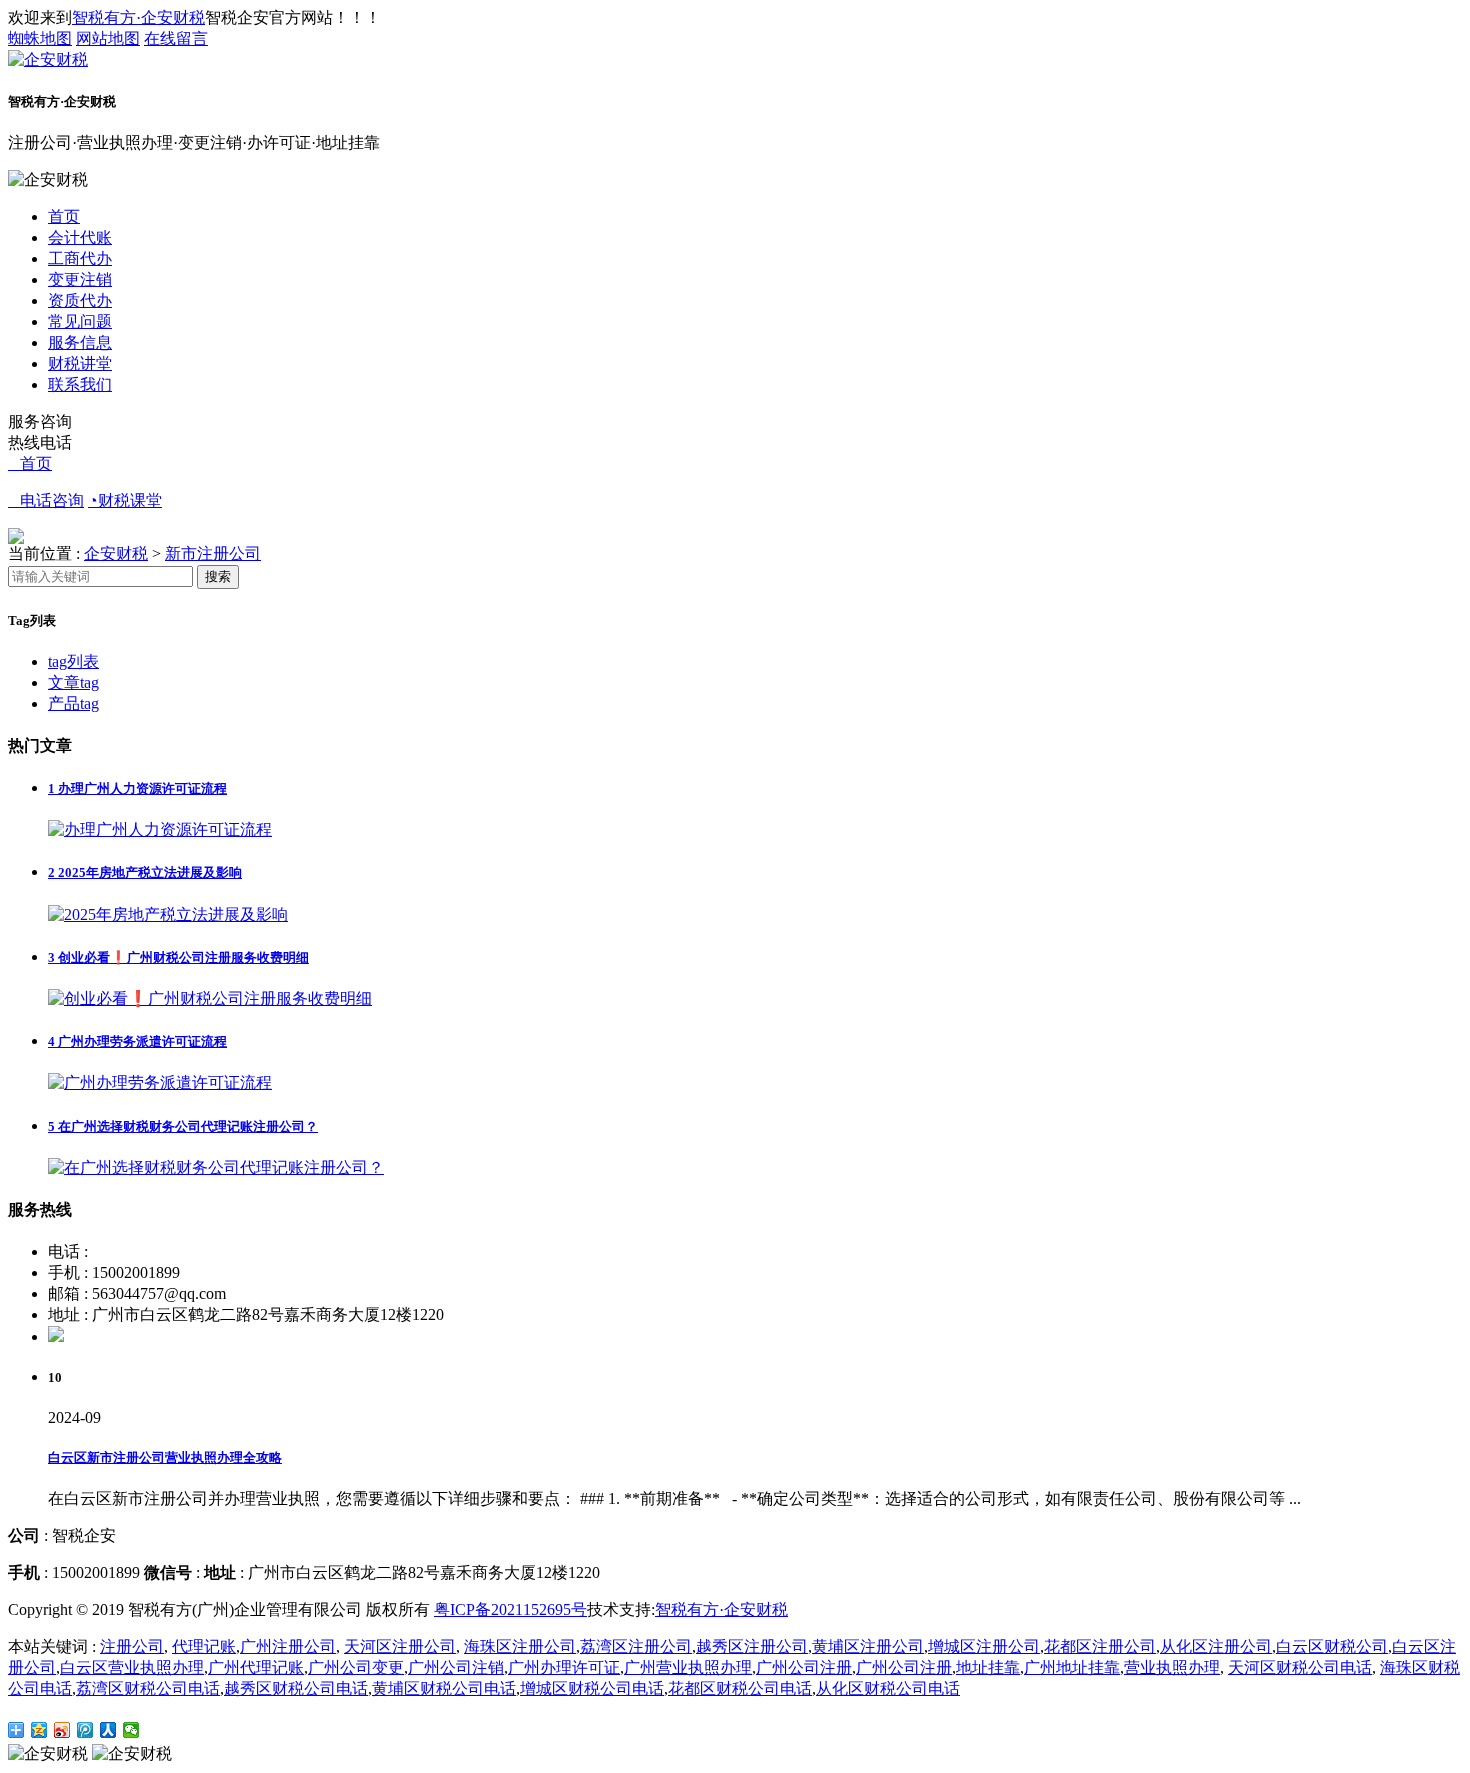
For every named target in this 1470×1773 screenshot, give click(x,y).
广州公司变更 (356, 1667)
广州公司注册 (804, 1667)
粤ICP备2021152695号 (510, 1609)
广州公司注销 (456, 1667)
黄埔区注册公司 (868, 1646)
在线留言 (176, 38)
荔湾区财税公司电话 (148, 1688)
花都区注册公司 (1100, 1646)
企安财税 (116, 553)
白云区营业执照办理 (132, 1667)
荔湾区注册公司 (636, 1646)
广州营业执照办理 (688, 1667)
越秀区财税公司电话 (296, 1688)
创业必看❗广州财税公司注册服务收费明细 (178, 957)
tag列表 (73, 661)
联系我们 (80, 384)
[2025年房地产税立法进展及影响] (168, 914)
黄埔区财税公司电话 (444, 1688)
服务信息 (80, 342)
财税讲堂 (80, 363)
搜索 (218, 576)
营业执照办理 (1172, 1667)
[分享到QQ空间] (39, 1730)
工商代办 (80, 258)
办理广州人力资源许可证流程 (137, 788)
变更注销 (80, 279)
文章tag (73, 682)
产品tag (73, 703)
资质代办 (80, 300)
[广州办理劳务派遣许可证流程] (160, 1082)
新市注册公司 (213, 553)
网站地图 (108, 38)
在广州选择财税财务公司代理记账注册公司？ (183, 1126)
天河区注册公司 (400, 1646)
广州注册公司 (288, 1646)
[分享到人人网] (108, 1730)
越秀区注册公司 (752, 1646)
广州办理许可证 (564, 1667)
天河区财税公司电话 (1300, 1667)
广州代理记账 (256, 1667)
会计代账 (80, 237)
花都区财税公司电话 (740, 1688)
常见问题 (80, 321)
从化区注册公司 (1216, 1646)
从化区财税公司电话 (888, 1688)
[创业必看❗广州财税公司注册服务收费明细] (210, 998)
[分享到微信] (131, 1730)
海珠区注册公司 (520, 1646)
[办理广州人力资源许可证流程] (160, 829)
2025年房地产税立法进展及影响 (145, 872)
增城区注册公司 (984, 1646)
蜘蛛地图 (40, 38)
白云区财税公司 (1332, 1646)
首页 (64, 216)
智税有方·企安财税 (138, 17)
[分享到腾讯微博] (85, 1730)
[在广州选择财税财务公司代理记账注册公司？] (216, 1167)
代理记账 (204, 1646)
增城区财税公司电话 (592, 1688)
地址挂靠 (988, 1667)
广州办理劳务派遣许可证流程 (137, 1041)
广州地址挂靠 (1072, 1667)
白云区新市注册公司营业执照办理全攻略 (165, 1457)
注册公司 (132, 1646)
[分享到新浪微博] (62, 1730)
